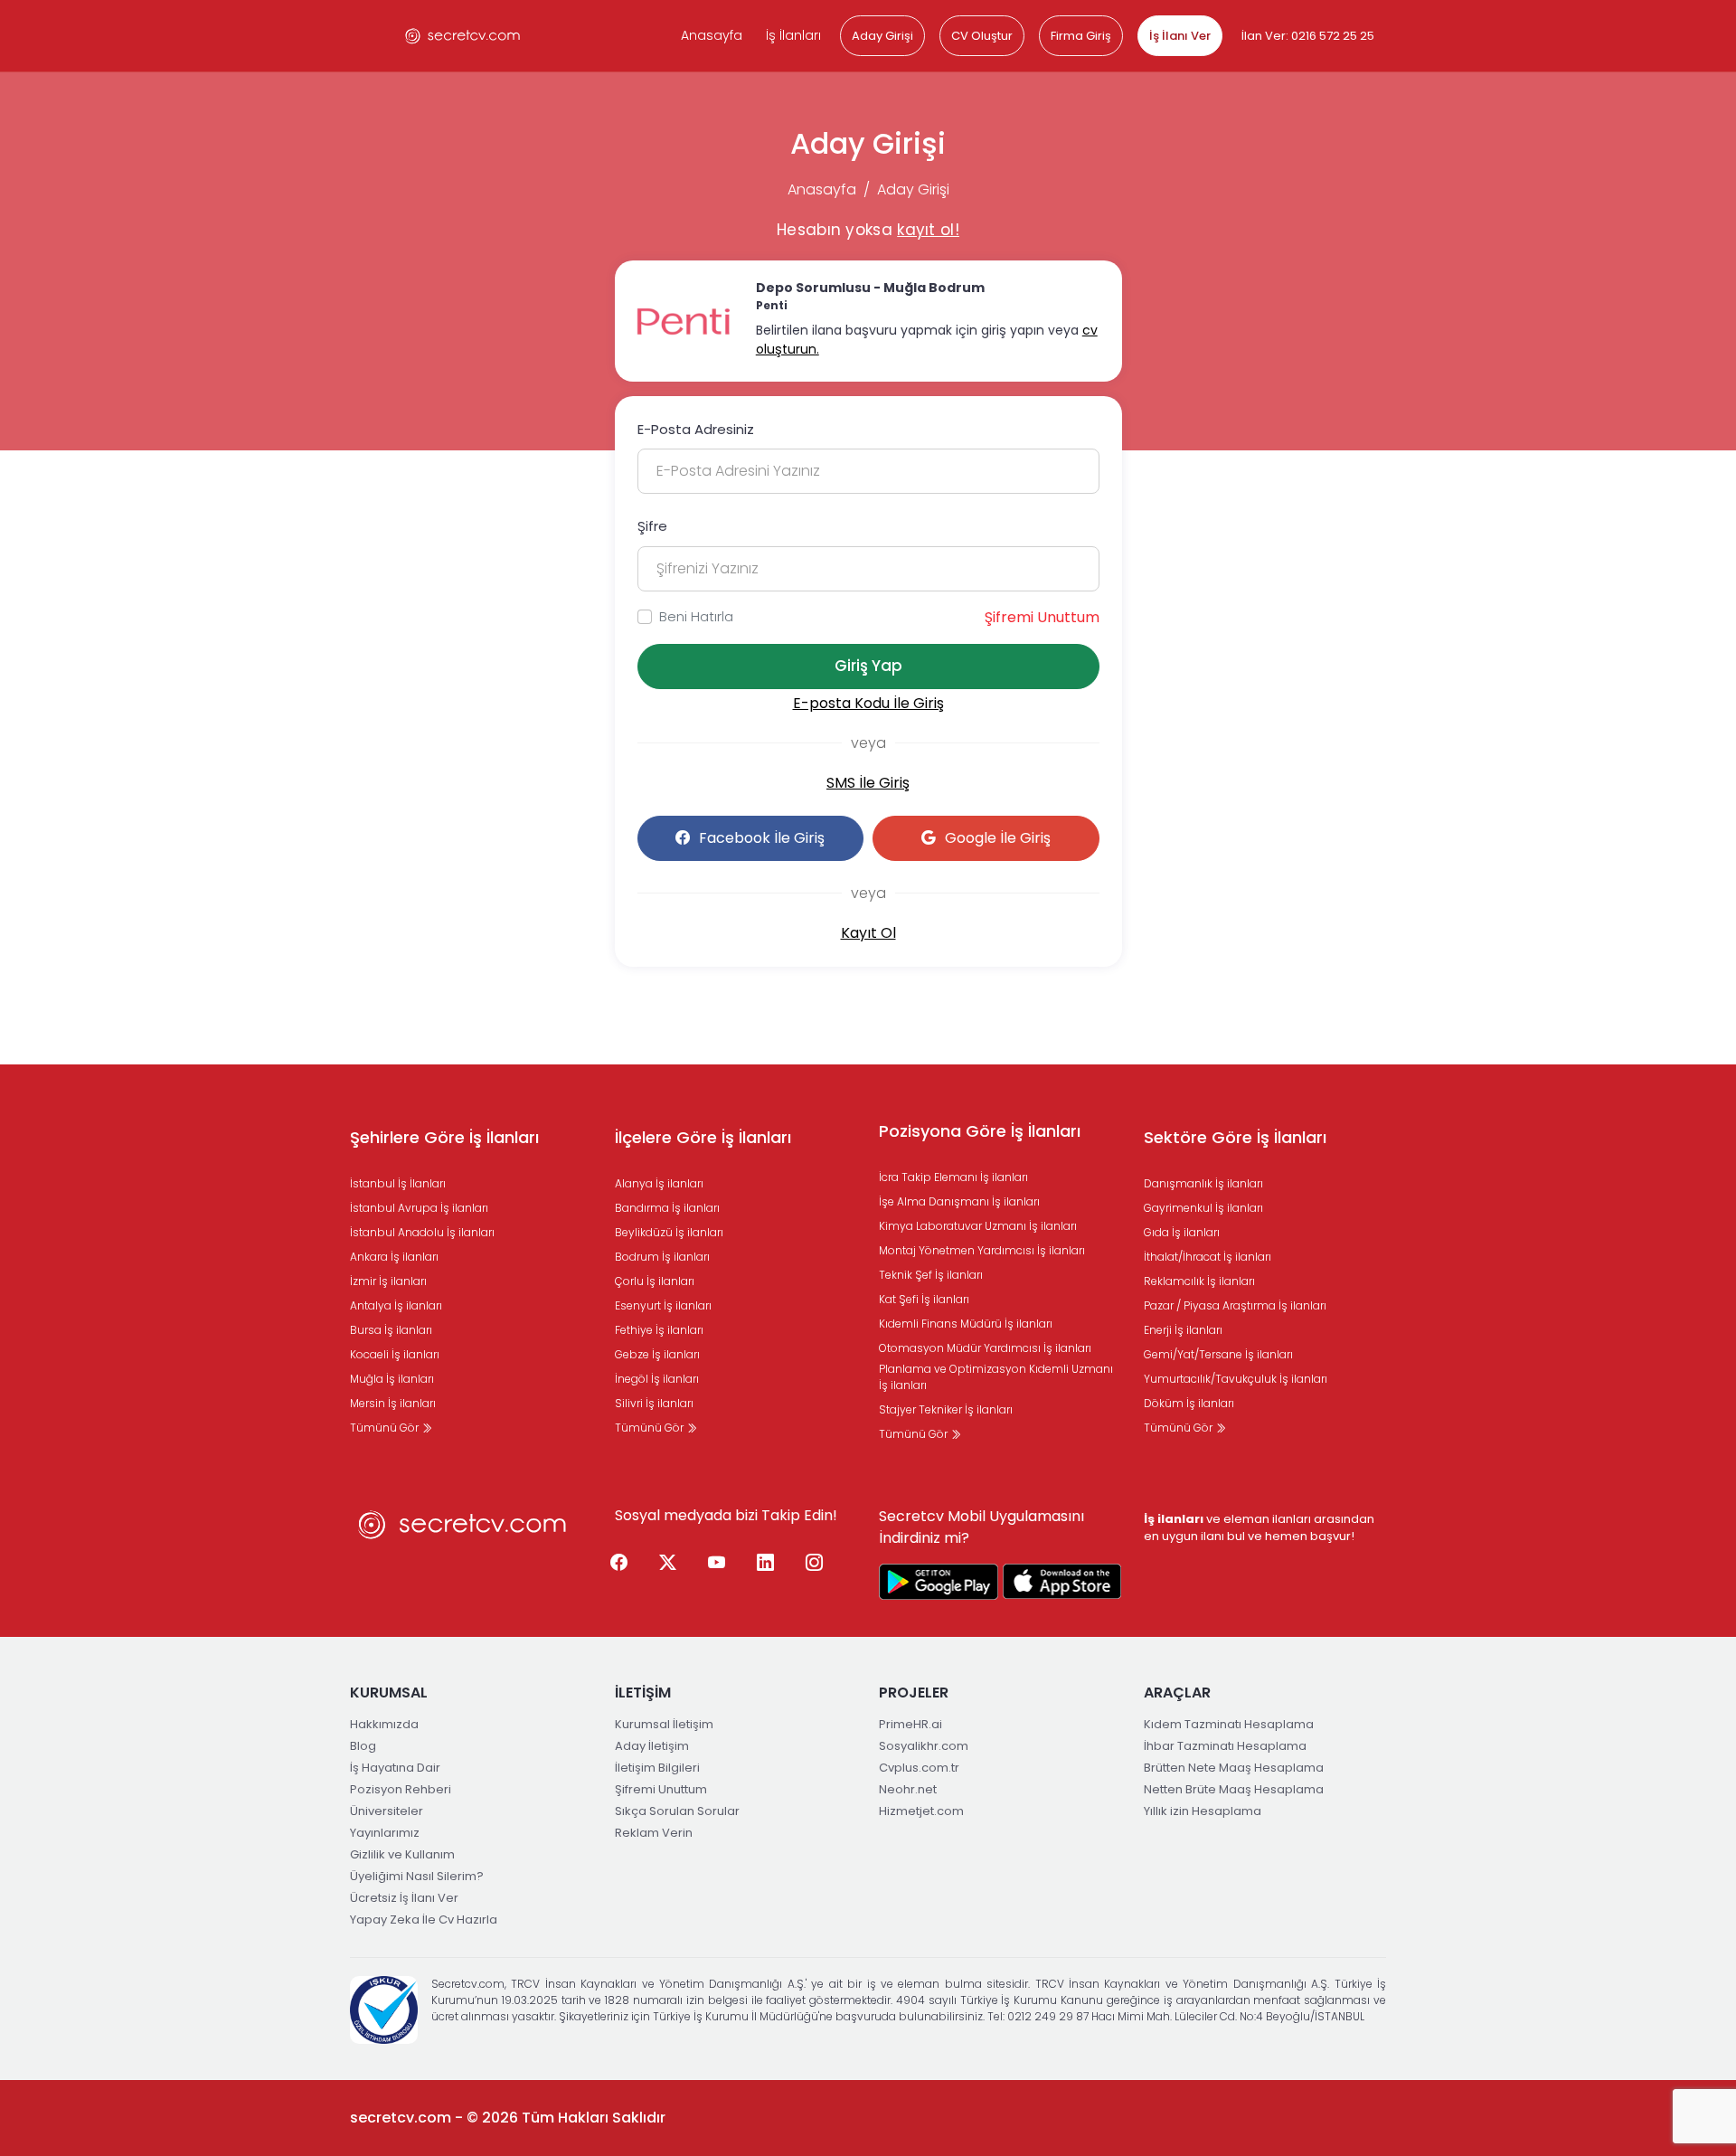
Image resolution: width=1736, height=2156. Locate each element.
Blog (363, 1746)
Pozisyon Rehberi (401, 1789)
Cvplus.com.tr (919, 1768)
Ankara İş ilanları (394, 1257)
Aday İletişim (652, 1746)
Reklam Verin (654, 1833)
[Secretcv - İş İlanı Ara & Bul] (939, 1582)
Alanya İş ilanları (659, 1183)
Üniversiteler (387, 1811)
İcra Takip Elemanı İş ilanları (953, 1177)
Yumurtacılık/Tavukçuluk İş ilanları (1236, 1379)
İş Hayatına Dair (395, 1768)
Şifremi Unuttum (1042, 617)
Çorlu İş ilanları (655, 1281)
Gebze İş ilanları (657, 1354)
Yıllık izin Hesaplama (1203, 1811)
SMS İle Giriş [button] (868, 783)
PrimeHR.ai (910, 1724)
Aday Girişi (882, 36)
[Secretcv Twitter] (668, 1564)
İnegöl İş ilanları (657, 1379)
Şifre (652, 526)
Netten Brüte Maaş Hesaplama (1234, 1789)
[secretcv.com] (463, 36)
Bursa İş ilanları (391, 1330)
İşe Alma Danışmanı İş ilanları (959, 1201)
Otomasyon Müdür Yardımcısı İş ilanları (985, 1348)
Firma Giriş (1081, 36)
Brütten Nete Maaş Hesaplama (1234, 1768)
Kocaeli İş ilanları (395, 1354)
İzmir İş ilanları (388, 1281)
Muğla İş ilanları (392, 1379)
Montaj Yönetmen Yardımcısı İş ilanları (982, 1250)
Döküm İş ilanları (1189, 1403)
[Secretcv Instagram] (815, 1564)
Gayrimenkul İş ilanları (1203, 1208)
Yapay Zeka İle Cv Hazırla (424, 1920)
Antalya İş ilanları (396, 1305)
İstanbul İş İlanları (398, 1183)
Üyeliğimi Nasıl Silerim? (417, 1876)
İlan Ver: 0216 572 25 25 (1308, 36)
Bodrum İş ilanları (662, 1257)
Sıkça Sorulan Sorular (677, 1811)
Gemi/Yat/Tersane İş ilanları (1218, 1354)
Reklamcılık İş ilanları (1199, 1281)
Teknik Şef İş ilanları (931, 1275)
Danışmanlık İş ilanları (1203, 1183)
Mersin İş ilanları (393, 1403)
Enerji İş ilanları (1183, 1330)
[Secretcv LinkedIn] (766, 1564)
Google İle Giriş (998, 838)
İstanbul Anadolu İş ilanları (422, 1232)
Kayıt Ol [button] (868, 933)
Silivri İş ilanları (654, 1403)
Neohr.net (908, 1789)
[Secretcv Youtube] (717, 1564)
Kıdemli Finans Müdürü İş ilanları (966, 1324)
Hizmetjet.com (921, 1811)
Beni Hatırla (696, 616)
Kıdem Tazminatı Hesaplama (1229, 1724)
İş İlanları (793, 35)
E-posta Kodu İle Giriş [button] (868, 703)
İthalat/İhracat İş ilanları (1208, 1257)
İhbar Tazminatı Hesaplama (1225, 1746)
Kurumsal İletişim (664, 1724)
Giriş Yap (868, 666)
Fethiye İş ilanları (659, 1330)
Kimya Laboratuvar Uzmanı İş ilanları (978, 1226)
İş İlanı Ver (1180, 36)
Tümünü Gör (386, 1428)
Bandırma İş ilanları (667, 1208)
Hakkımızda (384, 1724)
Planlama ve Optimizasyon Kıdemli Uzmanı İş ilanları (996, 1377)
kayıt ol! (928, 230)
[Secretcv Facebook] (619, 1564)
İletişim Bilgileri (657, 1768)
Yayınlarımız (385, 1833)
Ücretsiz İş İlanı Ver (404, 1898)
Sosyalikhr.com (924, 1746)
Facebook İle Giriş (762, 838)
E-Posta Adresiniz (696, 429)
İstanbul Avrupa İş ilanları (419, 1208)
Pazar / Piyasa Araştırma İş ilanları (1235, 1305)
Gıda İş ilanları (1182, 1232)
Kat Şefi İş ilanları (924, 1299)
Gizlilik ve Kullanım (402, 1854)
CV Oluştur (982, 36)
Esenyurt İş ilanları (663, 1305)
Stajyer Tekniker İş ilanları (946, 1409)
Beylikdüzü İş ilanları (669, 1232)
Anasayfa (712, 35)
